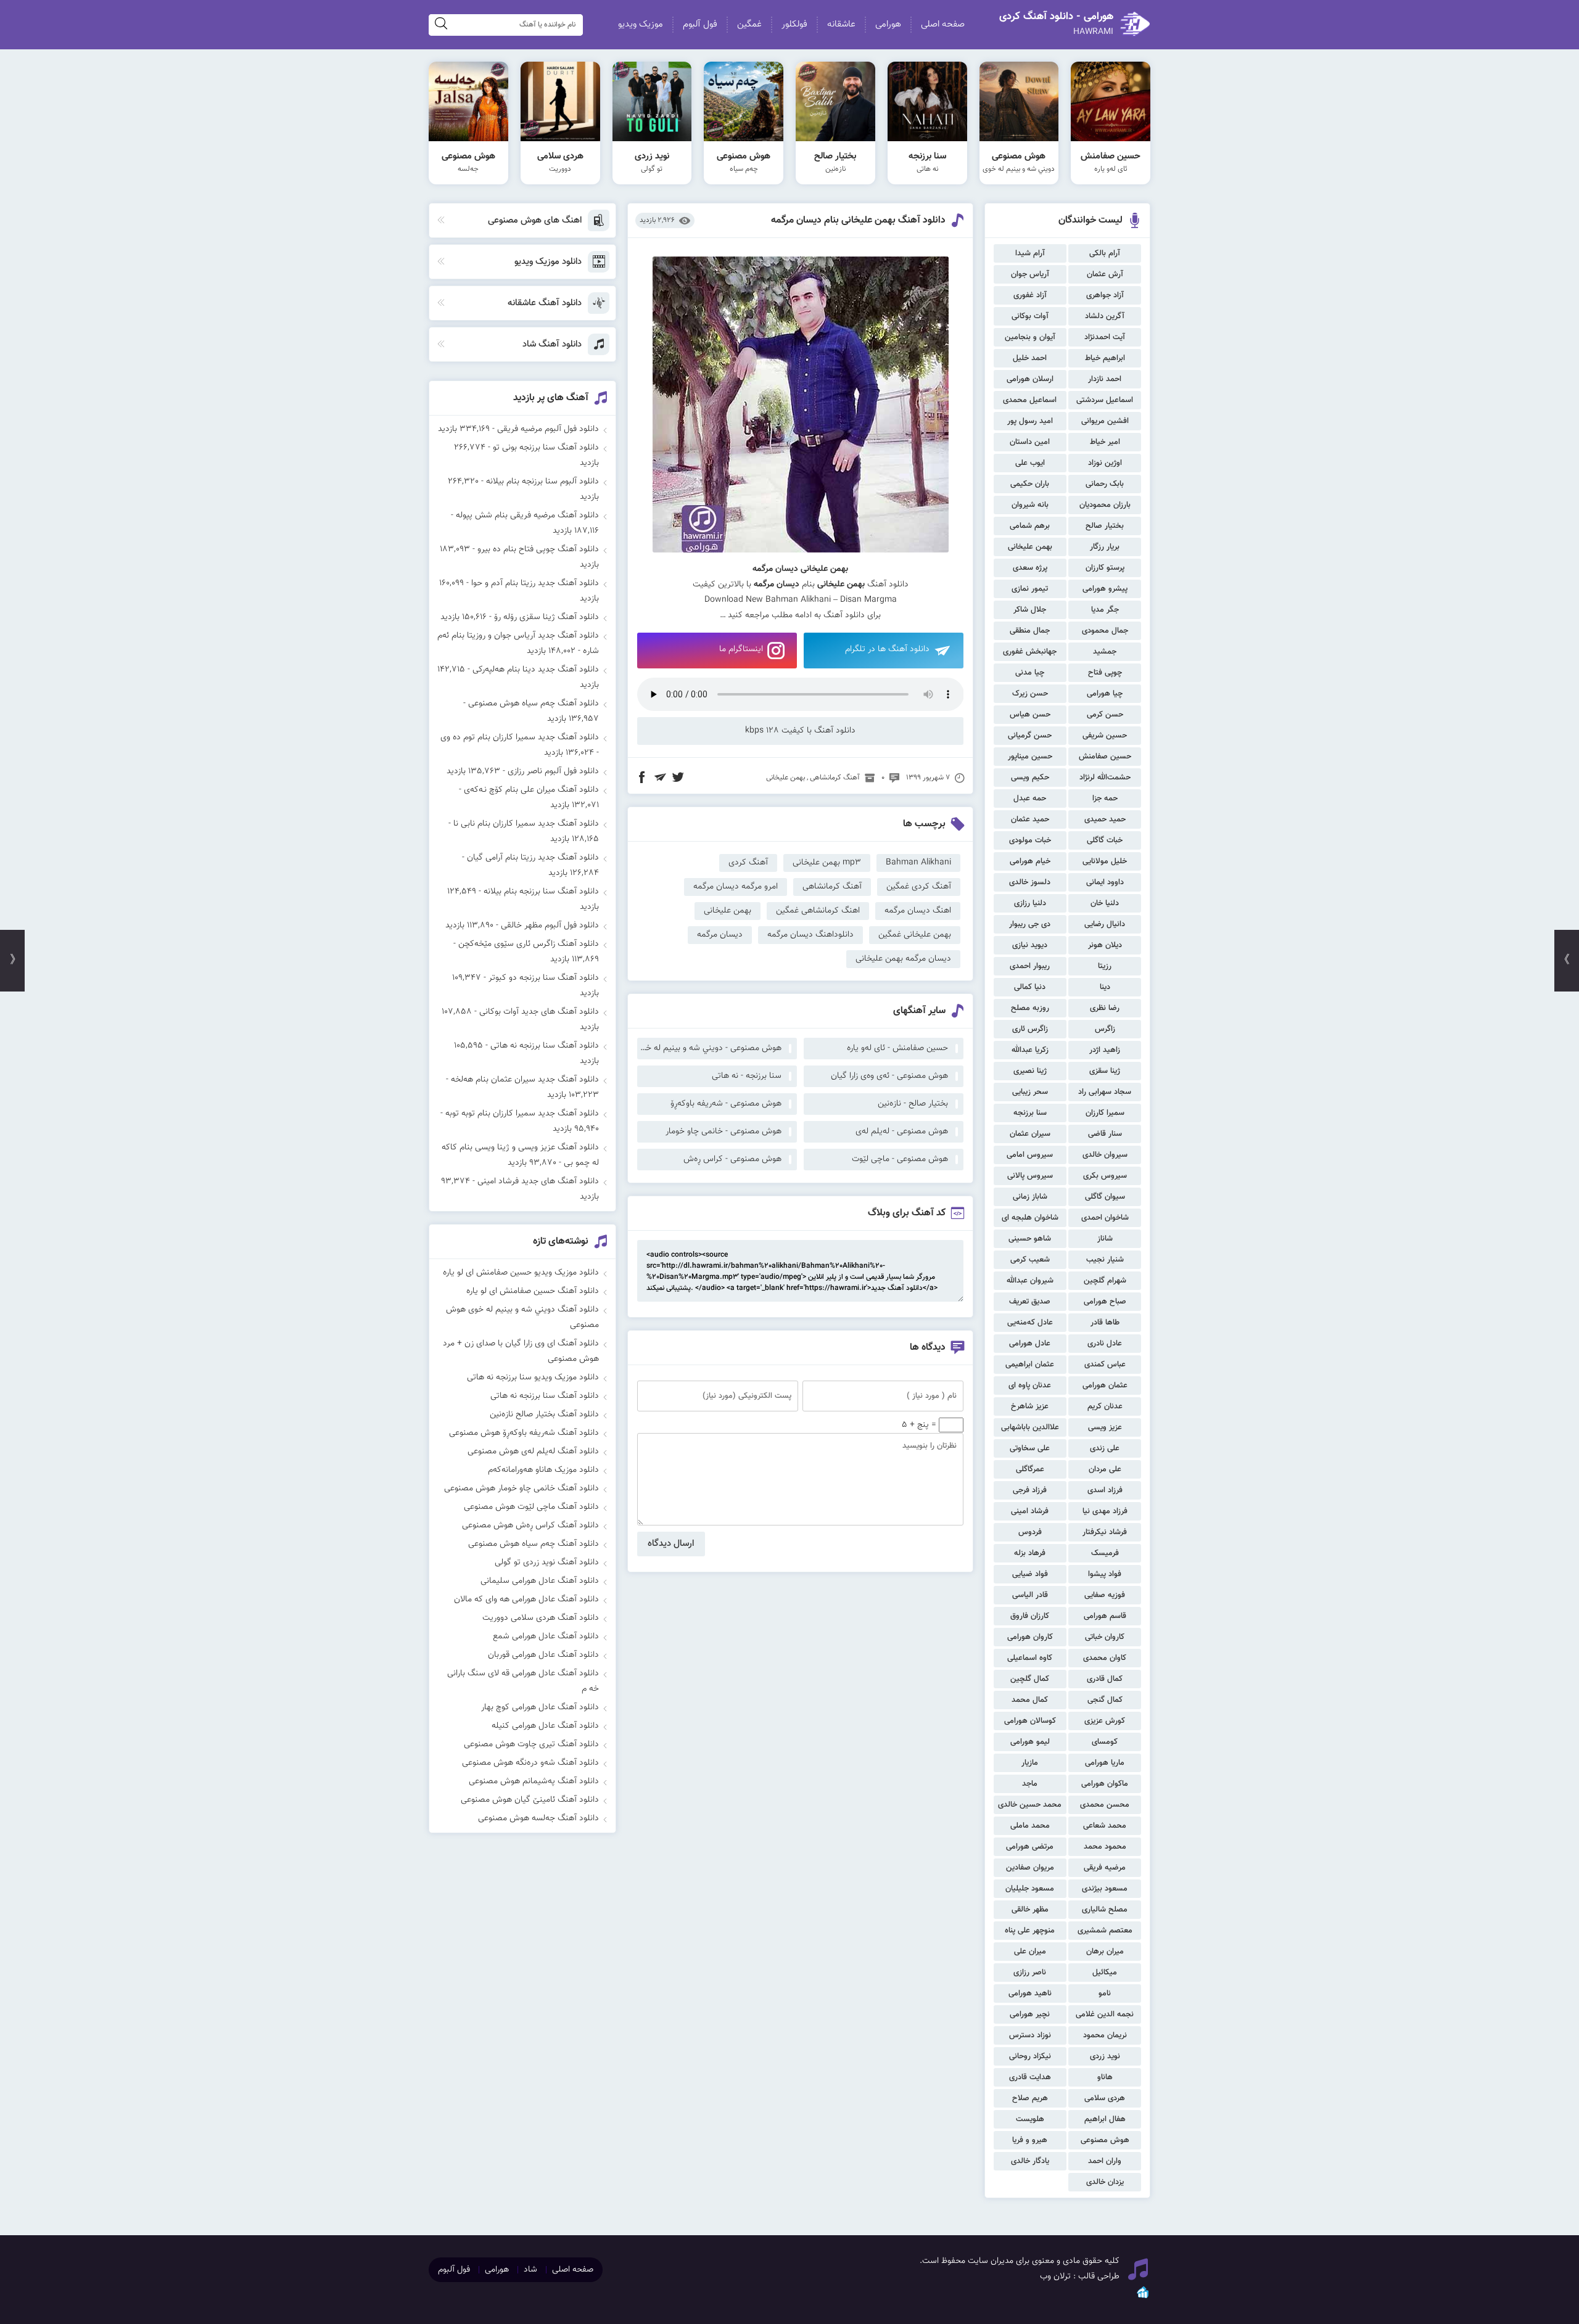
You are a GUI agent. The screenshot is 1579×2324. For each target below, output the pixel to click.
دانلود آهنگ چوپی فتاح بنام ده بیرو (538, 549)
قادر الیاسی (1030, 1595)
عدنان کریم (1105, 1406)
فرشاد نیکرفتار (1105, 1532)
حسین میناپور (1030, 757)
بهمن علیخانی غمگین (915, 935)
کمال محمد (1030, 1700)
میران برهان (1105, 1952)
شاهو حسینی (1030, 1239)
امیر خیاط (1105, 442)
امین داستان (1030, 442)
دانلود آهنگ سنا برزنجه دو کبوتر (544, 978)
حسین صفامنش (1105, 757)
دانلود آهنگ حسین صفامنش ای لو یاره (533, 1291)
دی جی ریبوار (1030, 924)
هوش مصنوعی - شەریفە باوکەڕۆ (726, 1104)
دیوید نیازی (1030, 945)
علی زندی (1105, 1448)
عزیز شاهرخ (1030, 1406)
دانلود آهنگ (844, 615)
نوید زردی (1105, 2056)
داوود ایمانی (1105, 882)
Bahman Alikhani (918, 863)
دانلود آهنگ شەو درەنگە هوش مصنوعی (530, 1763)
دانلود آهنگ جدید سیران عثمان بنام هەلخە (525, 1080)
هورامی (888, 24)
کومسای (1105, 1742)
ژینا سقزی (1105, 1071)
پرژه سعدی (1030, 568)
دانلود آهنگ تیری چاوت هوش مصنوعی (531, 1744)
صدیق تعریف (1030, 1302)
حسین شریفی (1105, 736)
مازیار (1030, 1763)
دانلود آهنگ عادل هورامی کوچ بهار (540, 1707)
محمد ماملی (1030, 1826)
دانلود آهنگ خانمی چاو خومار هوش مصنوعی (522, 1488)
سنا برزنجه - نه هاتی (747, 1076)
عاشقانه (841, 24)
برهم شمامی (1030, 526)
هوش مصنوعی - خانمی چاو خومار (724, 1131)
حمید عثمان (1030, 819)
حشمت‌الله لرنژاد (1105, 778)
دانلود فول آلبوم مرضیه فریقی (548, 429)
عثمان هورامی (1105, 1386)
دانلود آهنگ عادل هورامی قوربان (543, 1655)
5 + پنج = (920, 1425)
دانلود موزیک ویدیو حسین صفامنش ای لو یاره (521, 1273)
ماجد (1030, 1784)
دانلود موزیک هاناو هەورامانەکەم (543, 1470)
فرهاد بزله (1030, 1553)
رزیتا (1105, 966)
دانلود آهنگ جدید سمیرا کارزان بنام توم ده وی (520, 737)
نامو (1105, 1993)
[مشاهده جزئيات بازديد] (1143, 2297)
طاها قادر (1105, 1323)
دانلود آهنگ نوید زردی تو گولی (547, 1562)
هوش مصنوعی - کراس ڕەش (732, 1159)
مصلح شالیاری (1105, 1910)
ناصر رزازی (1030, 1973)
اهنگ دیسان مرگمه (918, 911)
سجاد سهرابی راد (1105, 1092)
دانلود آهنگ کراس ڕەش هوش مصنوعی (530, 1525)
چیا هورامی (1105, 694)
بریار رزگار (1105, 547)
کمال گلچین (1030, 1679)
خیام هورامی (1030, 861)
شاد (530, 2270)
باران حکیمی (1030, 484)
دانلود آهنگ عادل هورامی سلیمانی (540, 1581)
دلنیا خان (1105, 903)
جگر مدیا (1105, 610)
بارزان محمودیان (1105, 505)
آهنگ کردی (748, 863)
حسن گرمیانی (1030, 736)
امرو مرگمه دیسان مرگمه (736, 887)
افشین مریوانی (1105, 421)
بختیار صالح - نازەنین (913, 1104)
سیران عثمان (1030, 1134)
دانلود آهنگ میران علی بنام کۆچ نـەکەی (531, 790)
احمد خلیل (1030, 358)
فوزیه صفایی (1105, 1595)
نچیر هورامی (1030, 2014)
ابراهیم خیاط (1105, 358)
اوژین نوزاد (1105, 463)
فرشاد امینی (1030, 1511)
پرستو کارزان (1105, 568)
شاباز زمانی (1030, 1197)
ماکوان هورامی (1105, 1784)
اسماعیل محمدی (1030, 400)
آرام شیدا (1030, 253)
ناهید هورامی (1030, 1993)
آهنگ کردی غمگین (919, 887)
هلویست (1030, 2119)
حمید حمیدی (1105, 819)
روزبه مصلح (1030, 1008)
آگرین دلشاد (1105, 316)
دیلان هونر (1105, 945)
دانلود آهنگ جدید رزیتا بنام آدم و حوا (535, 583)
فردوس (1030, 1532)
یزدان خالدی (1105, 2182)
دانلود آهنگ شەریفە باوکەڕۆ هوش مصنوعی (524, 1433)
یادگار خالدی (1030, 2161)
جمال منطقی (1030, 631)
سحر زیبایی (1030, 1092)
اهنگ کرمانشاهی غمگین (818, 911)
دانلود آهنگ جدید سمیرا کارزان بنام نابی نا (526, 824)
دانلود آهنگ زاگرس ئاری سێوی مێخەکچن (529, 944)
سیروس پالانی (1030, 1176)
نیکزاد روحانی (1030, 2056)
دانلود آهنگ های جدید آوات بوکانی (539, 1012)
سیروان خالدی (1105, 1155)
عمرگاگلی (1030, 1469)
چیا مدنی (1030, 673)
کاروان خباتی (1105, 1637)
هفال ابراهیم (1105, 2119)
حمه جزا (1105, 799)
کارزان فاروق (1030, 1616)
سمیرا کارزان (1105, 1113)
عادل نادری (1105, 1344)
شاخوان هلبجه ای (1030, 1218)
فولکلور (794, 24)
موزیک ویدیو (641, 24)
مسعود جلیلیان (1030, 1889)
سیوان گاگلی (1105, 1197)
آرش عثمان (1105, 274)
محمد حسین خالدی (1030, 1805)
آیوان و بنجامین (1030, 337)
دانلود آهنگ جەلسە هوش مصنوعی (538, 1818)
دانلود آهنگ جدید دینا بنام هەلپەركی (536, 670)
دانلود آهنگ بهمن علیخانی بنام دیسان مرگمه (858, 220)
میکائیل (1105, 1973)
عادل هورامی (1030, 1344)
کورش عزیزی (1105, 1721)
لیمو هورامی (1030, 1742)
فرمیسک (1105, 1553)
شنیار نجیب (1105, 1260)
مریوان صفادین (1030, 1868)
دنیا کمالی (1030, 987)
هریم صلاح (1030, 2098)
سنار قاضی (1105, 1134)
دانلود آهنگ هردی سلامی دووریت (541, 1618)
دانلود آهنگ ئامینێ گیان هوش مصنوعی (530, 1800)
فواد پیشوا (1105, 1574)
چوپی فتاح (1105, 673)
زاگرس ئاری (1030, 1029)
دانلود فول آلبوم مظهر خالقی (550, 926)
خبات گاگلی (1105, 840)
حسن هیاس (1030, 715)
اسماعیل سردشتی (1105, 400)
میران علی (1030, 1952)
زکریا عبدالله (1030, 1050)
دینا (1105, 987)
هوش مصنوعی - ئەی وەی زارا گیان (889, 1076)
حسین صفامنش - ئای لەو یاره (897, 1048)
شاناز (1105, 1239)
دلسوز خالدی (1030, 882)
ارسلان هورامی (1030, 379)
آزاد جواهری (1105, 295)
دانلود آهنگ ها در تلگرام (887, 649)
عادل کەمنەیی (1030, 1323)
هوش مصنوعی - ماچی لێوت (900, 1159)
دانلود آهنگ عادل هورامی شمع (546, 1636)
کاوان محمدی (1105, 1658)
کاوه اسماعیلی (1030, 1658)
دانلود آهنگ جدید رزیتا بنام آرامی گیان (533, 858)
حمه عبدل (1030, 799)
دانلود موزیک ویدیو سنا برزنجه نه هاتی (533, 1378)
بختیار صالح (1105, 526)
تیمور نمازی (1030, 589)
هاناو (1105, 2077)
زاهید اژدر (1105, 1050)
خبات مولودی (1030, 840)
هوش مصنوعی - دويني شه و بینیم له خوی (709, 1048)
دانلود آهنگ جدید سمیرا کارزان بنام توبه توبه (522, 1114)
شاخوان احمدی (1105, 1218)
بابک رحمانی (1105, 484)
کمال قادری (1105, 1679)
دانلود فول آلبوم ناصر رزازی (553, 771)
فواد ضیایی (1030, 1574)
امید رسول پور (1030, 421)
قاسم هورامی (1105, 1616)
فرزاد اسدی (1105, 1490)
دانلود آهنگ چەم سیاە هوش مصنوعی (534, 704)
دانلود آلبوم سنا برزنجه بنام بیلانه (542, 482)
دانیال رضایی (1105, 924)
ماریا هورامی (1105, 1763)
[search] (441, 25)
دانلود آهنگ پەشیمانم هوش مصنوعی (534, 1781)
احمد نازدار (1105, 379)
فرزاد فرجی (1030, 1490)
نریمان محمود (1105, 2035)
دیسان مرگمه (720, 935)
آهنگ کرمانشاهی (835, 778)
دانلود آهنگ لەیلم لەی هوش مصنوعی (533, 1451)
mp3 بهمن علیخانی (827, 863)
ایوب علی (1030, 463)
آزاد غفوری (1030, 295)
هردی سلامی (1105, 2098)
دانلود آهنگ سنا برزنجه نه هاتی (545, 1046)
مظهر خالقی (1030, 1910)
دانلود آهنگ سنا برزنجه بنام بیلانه (541, 892)
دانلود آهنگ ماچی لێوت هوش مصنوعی (531, 1507)
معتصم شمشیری (1105, 1931)
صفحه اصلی (943, 24)
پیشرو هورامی (1105, 589)
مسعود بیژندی (1105, 1889)
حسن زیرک (1030, 694)
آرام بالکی (1105, 253)
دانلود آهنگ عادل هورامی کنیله (545, 1726)
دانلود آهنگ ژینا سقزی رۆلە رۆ (546, 617)
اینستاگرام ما (741, 649)
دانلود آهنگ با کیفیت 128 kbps (800, 731)
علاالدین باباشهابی (1030, 1427)
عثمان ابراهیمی (1030, 1365)
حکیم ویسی (1030, 778)
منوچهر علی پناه (1030, 1931)
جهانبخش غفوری (1030, 652)
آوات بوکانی (1030, 316)
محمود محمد (1105, 1847)
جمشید (1105, 652)
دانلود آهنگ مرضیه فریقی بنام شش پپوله (527, 515)
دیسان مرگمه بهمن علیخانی (903, 959)
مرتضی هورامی (1030, 1847)
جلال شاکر (1030, 610)
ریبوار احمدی (1030, 966)
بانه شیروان (1030, 505)
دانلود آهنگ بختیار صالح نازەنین (544, 1415)
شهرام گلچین (1105, 1281)
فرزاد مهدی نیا (1105, 1511)
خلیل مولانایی (1105, 861)
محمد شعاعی (1105, 1826)
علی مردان (1105, 1469)
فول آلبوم (700, 24)
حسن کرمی (1105, 715)
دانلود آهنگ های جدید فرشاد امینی (538, 1181)
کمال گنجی (1105, 1700)
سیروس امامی (1030, 1155)
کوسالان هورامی (1030, 1721)
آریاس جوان (1030, 274)
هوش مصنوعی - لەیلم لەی (902, 1131)
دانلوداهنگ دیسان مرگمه (810, 935)
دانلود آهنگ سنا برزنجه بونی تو (546, 448)
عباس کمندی (1105, 1365)
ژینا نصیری (1030, 1071)
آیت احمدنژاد (1105, 337)
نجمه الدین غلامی (1105, 2014)
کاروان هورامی (1030, 1637)
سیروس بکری (1105, 1176)
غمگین (749, 24)
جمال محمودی (1105, 631)
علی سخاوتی (1030, 1448)
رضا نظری (1105, 1008)
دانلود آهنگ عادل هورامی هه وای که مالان (526, 1599)
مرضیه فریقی (1105, 1868)
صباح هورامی (1105, 1302)
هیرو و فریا (1030, 2140)
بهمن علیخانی (1030, 547)
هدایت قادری (1030, 2077)
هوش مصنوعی (1105, 2140)
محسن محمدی (1105, 1805)
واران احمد (1105, 2161)
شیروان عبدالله (1030, 1281)
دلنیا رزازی (1030, 903)
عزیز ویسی (1105, 1427)
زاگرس (1105, 1029)
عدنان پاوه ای (1030, 1386)
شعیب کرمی (1030, 1260)
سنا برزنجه (1030, 1113)
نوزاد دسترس (1030, 2035)
